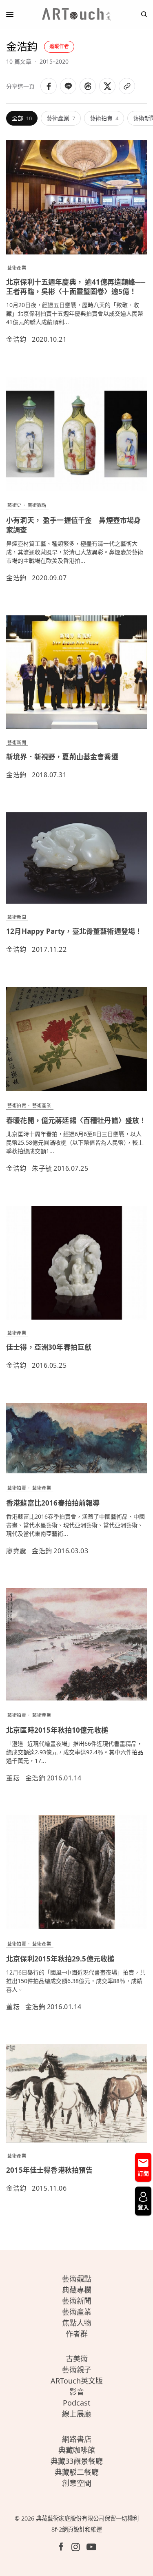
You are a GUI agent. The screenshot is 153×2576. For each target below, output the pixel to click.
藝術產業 (61, 118)
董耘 (13, 1778)
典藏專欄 (77, 2290)
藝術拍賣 (104, 118)
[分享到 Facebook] (49, 86)
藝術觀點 (37, 505)
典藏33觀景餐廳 (77, 2461)
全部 (22, 118)
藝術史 (14, 505)
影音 (77, 2392)
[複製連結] (127, 86)
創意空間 (77, 2483)
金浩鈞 (16, 339)
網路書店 (77, 2439)
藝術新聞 (17, 742)
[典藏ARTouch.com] (77, 14)
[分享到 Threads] (88, 86)
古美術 (77, 2359)
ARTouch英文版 (77, 2381)
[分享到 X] (107, 86)
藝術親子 (77, 2370)
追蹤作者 (59, 46)
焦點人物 (77, 2323)
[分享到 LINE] (68, 86)
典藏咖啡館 (77, 2450)
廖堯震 (16, 1551)
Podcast (77, 2403)
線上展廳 (77, 2414)
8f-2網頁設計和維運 (77, 2529)
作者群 (77, 2334)
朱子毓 (42, 1168)
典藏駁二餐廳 (77, 2472)
